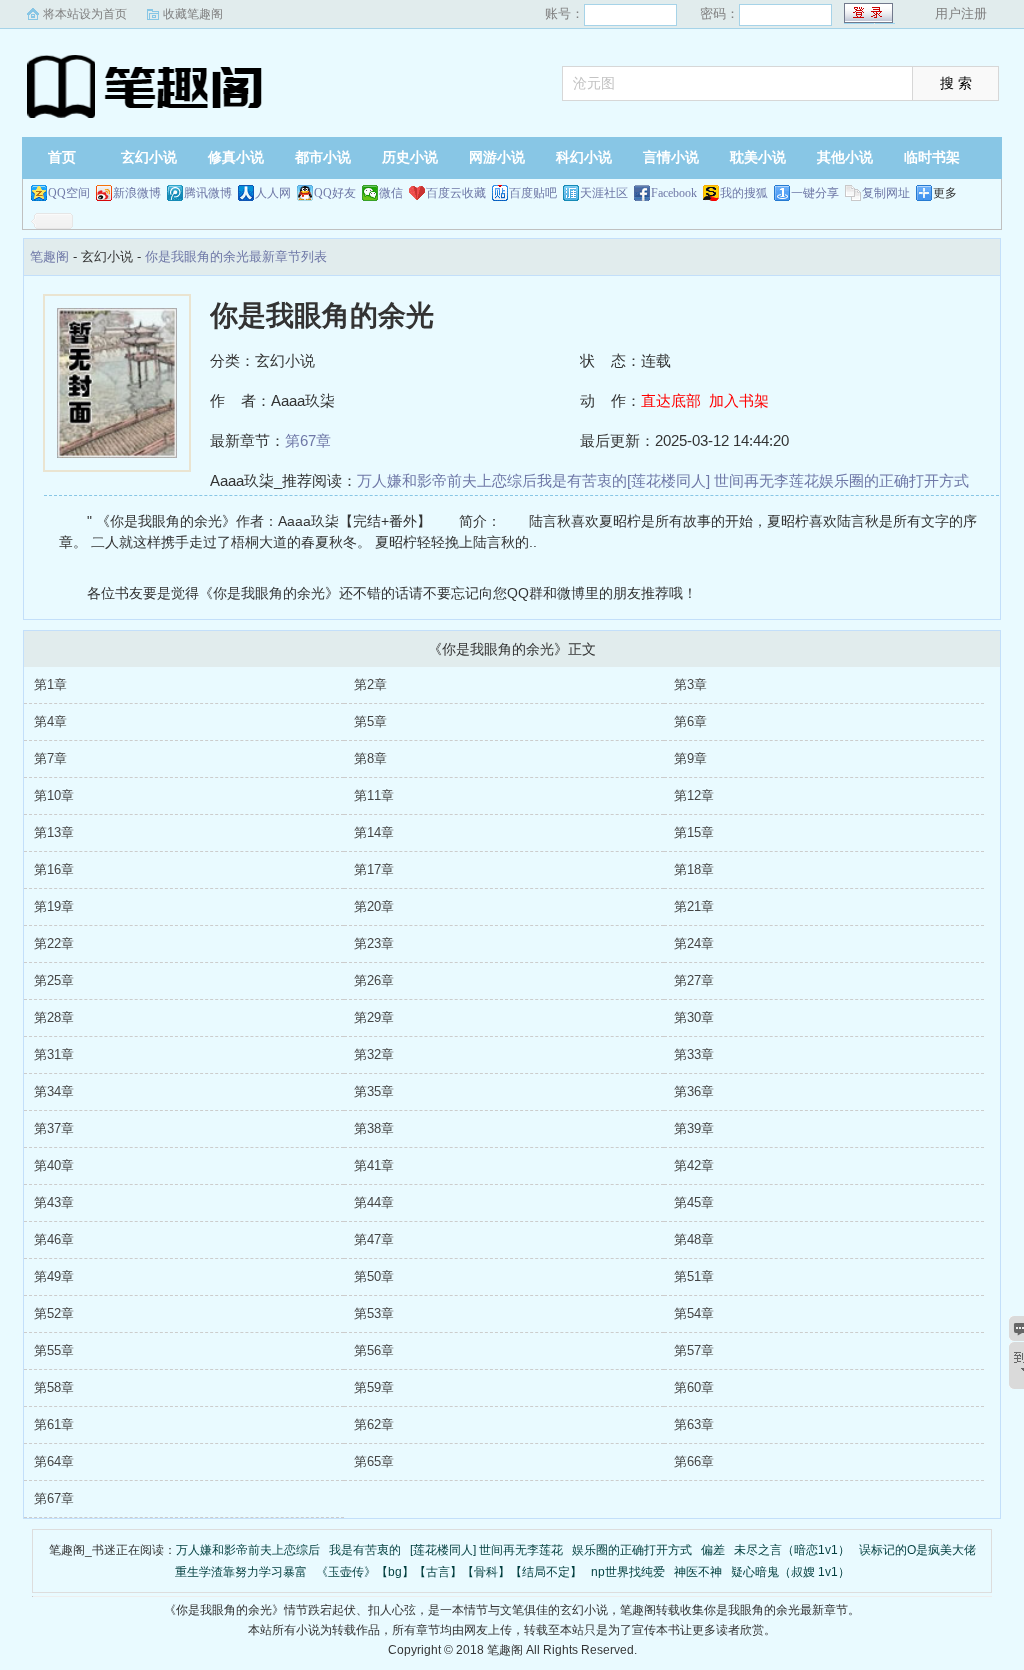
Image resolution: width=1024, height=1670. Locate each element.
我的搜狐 (744, 193)
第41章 (374, 1165)
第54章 (694, 1313)
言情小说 (671, 157)
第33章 (694, 1054)
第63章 (694, 1424)
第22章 (54, 943)
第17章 (374, 869)
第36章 (694, 1091)
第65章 (374, 1461)
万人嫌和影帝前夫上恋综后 (447, 480)
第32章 (374, 1054)
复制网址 (886, 193)
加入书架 (739, 400)
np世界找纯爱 (628, 1572)
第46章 (54, 1239)
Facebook (674, 193)
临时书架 (932, 157)
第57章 (694, 1350)
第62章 (374, 1424)
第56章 (374, 1350)
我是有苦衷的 (582, 480)
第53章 (374, 1313)
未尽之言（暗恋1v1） (792, 1550)
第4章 (50, 721)
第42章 (694, 1165)
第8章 (370, 758)
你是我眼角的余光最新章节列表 (236, 256)
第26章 (374, 980)
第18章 (694, 869)
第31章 (54, 1054)
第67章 (308, 440)
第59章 (374, 1387)
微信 (391, 193)
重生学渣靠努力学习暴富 (241, 1572)
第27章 (694, 980)
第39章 (694, 1128)
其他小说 (845, 157)
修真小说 (236, 157)
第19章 (54, 906)
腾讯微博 (208, 193)
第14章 (374, 832)
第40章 (54, 1165)
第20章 (374, 906)
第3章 (690, 684)
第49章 (54, 1276)
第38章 (374, 1128)
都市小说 (323, 157)
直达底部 (671, 400)
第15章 (694, 832)
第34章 (54, 1091)
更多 (945, 193)
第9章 (690, 758)
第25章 (54, 980)
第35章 (374, 1091)
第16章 (54, 869)
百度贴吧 (533, 193)
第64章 (54, 1461)
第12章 (694, 795)
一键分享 (815, 193)
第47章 (374, 1239)
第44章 (374, 1202)
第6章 (690, 721)
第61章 (54, 1424)
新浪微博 (137, 193)
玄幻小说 (149, 157)
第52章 (54, 1313)
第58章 (54, 1387)
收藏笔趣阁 (193, 14)
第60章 (694, 1387)
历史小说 (410, 157)
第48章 (694, 1239)
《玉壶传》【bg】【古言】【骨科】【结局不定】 (449, 1572)
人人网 (273, 193)
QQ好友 (335, 193)
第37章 (54, 1128)
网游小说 (497, 157)
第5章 (370, 721)
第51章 (694, 1276)
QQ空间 (69, 193)
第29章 (374, 1017)
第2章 (370, 684)
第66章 (694, 1461)
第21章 (694, 906)
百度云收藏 (456, 193)
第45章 (694, 1202)
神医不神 (698, 1572)
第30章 (694, 1017)
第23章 (374, 943)
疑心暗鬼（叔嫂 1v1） (790, 1572)
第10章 (54, 795)
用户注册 (961, 13)
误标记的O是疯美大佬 (917, 1550)
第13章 (54, 832)
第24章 (694, 943)
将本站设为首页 (85, 14)
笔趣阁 (147, 85)
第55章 (54, 1350)
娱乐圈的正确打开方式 (894, 480)
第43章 (54, 1202)
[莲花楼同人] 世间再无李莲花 (723, 480)
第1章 (50, 684)
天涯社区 (604, 193)
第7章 (50, 758)
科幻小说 (584, 157)
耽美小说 (758, 157)
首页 (62, 157)
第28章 (54, 1017)
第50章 (374, 1276)
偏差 (713, 1550)
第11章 (374, 795)
